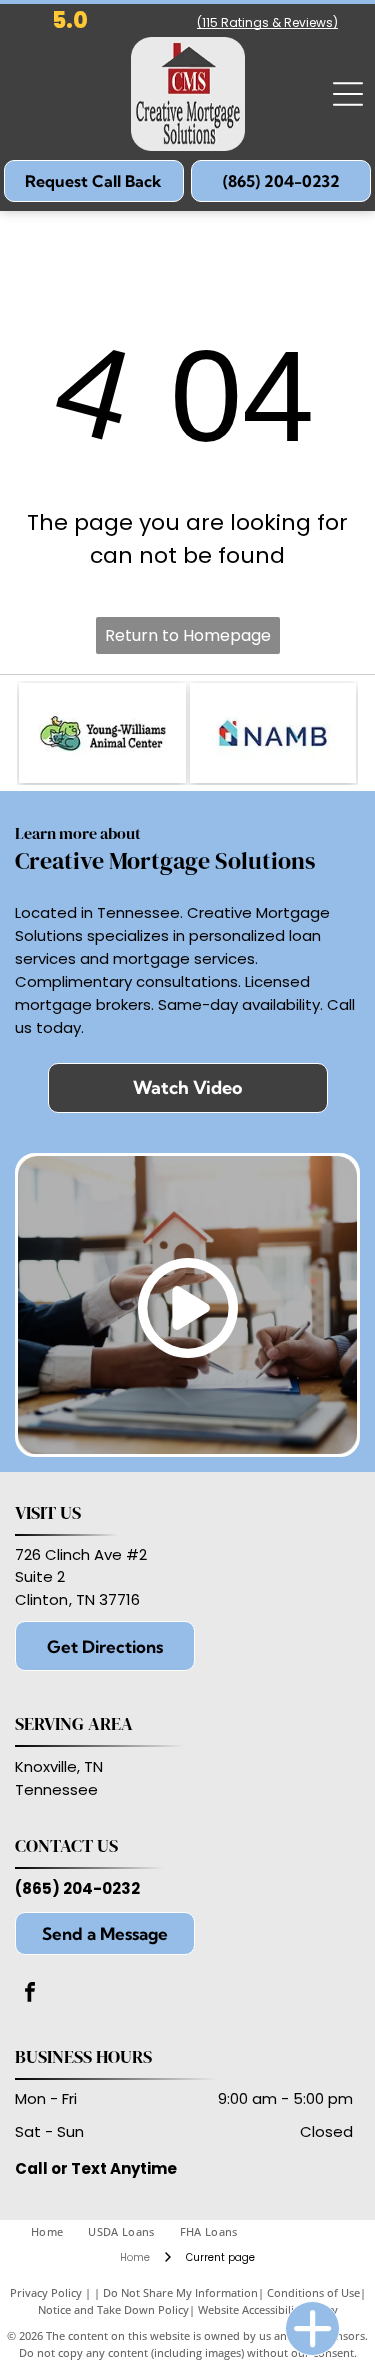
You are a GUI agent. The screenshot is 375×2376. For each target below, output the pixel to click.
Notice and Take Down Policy (113, 2309)
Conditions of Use (313, 2292)
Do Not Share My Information (180, 2292)
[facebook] (30, 1994)
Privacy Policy (46, 2292)
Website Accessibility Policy (268, 2309)
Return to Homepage (188, 635)
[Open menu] (348, 94)
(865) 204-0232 (77, 1888)
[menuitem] (59, 2232)
